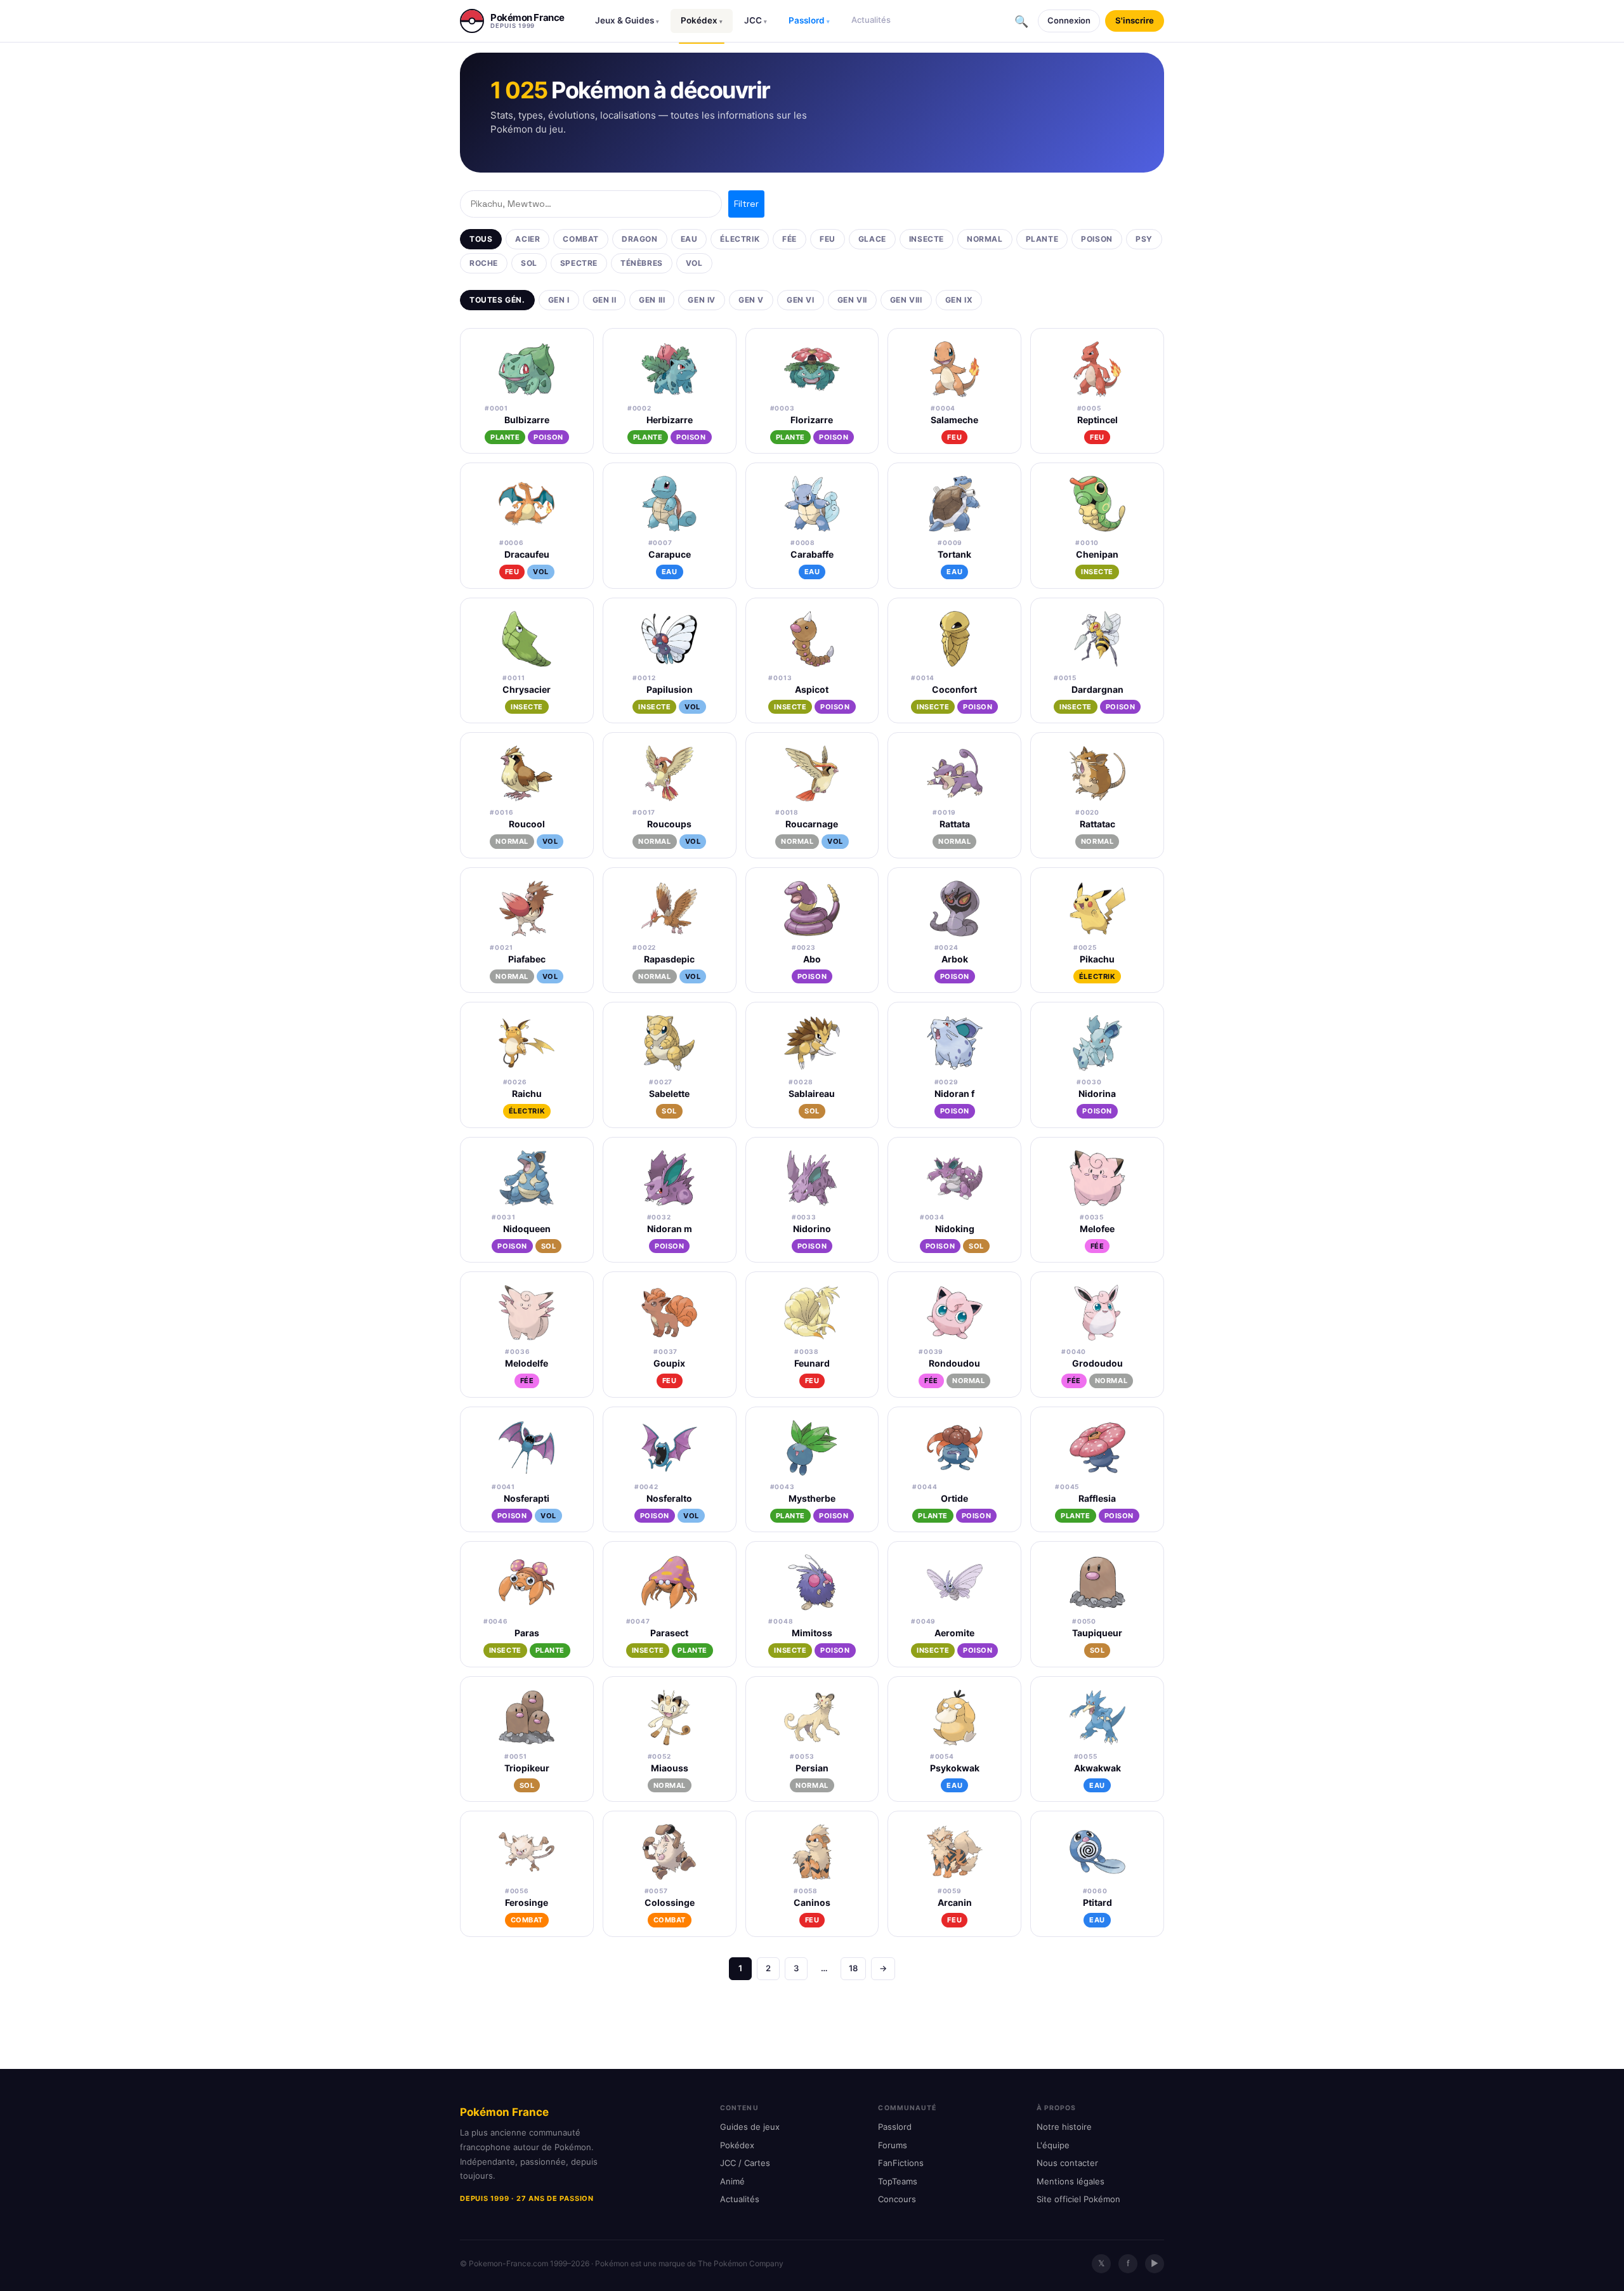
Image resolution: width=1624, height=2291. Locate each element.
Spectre (579, 263)
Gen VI (801, 300)
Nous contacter (1067, 2163)
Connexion (1069, 20)
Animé (732, 2181)
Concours (897, 2199)
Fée (789, 239)
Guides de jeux (750, 2127)
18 (853, 1968)
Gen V (751, 300)
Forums (893, 2145)
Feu (828, 239)
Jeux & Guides (627, 20)
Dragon (640, 239)
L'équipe (1053, 2145)
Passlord (809, 20)
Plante (1042, 239)
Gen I (559, 300)
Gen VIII (906, 300)
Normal (985, 239)
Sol (529, 263)
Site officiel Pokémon (1078, 2199)
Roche (484, 263)
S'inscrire (1135, 20)
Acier (527, 239)
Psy (1144, 239)
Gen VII (852, 300)
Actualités (871, 20)
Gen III (652, 300)
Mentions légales (1071, 2181)
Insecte (927, 239)
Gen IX (959, 300)
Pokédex (702, 20)
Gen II (605, 300)
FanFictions (901, 2163)
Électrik (740, 239)
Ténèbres (642, 263)
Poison (1097, 239)
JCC (756, 20)
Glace (872, 239)
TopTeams (898, 2181)
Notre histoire (1064, 2127)
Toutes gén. (497, 300)
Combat (581, 239)
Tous (481, 239)
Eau (689, 239)
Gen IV (702, 300)
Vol (694, 263)
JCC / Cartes (745, 2163)
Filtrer (746, 204)
